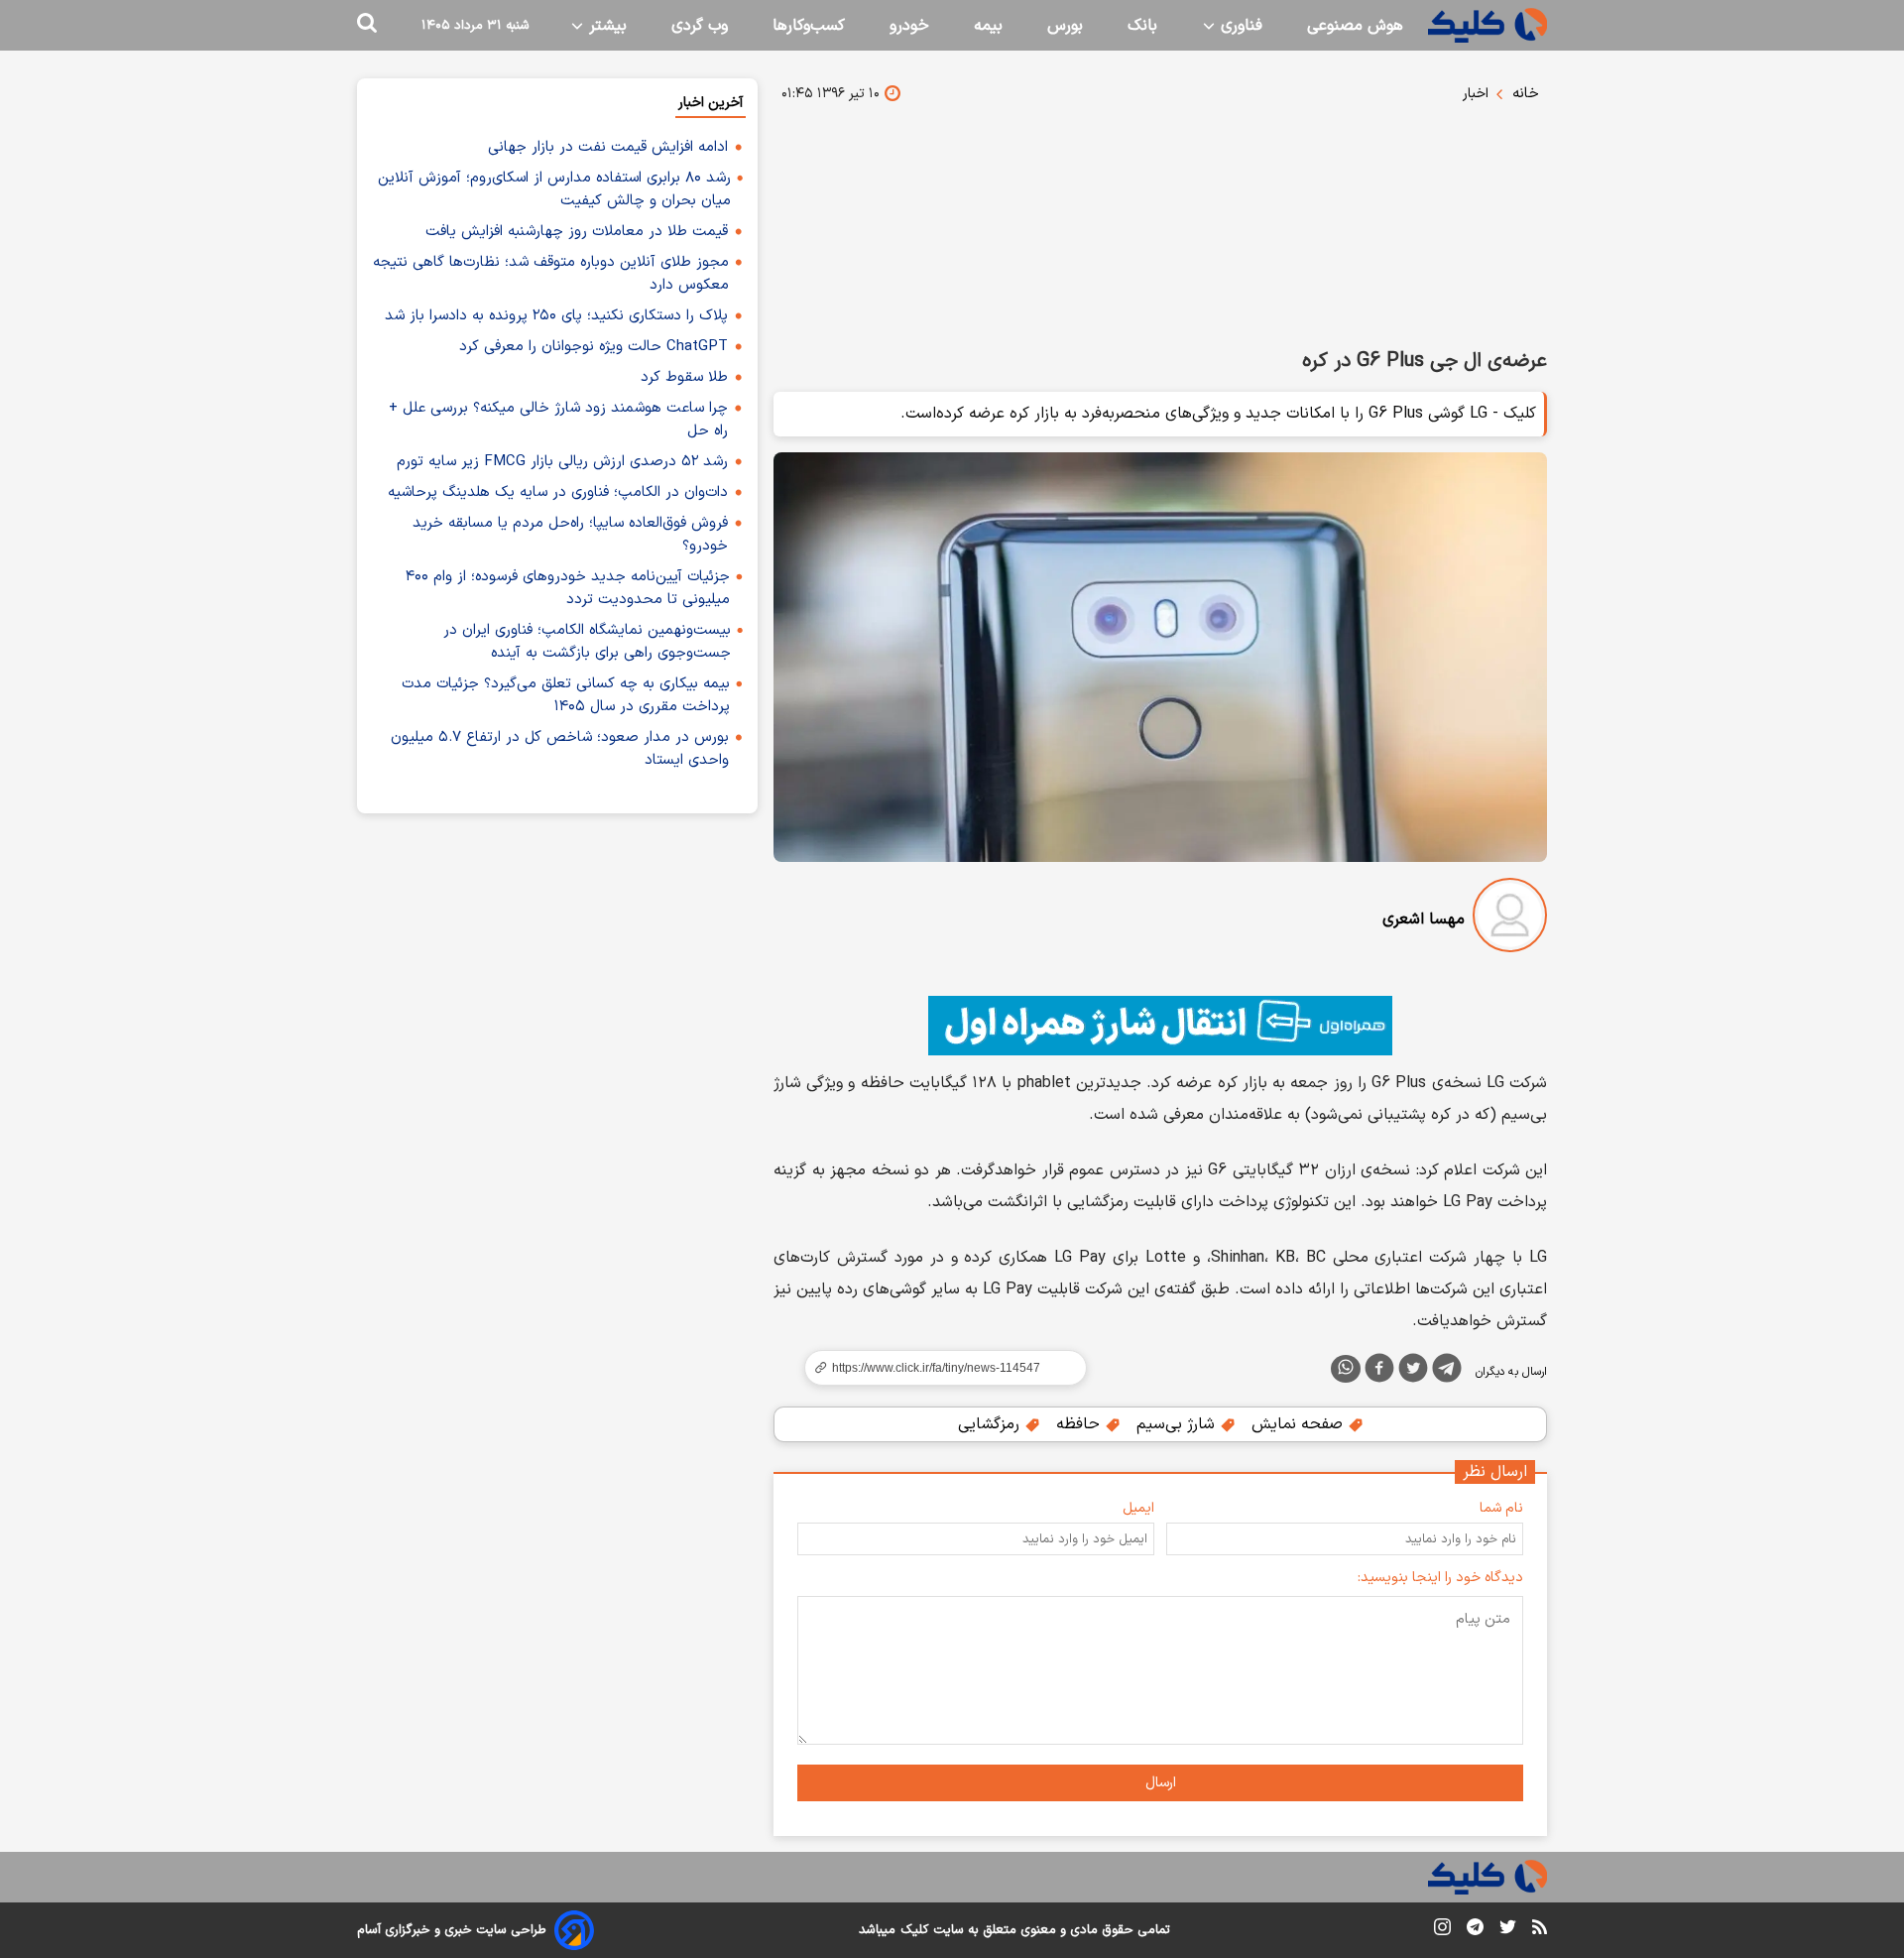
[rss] (1540, 1930)
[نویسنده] (1510, 919)
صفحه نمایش (1300, 1424)
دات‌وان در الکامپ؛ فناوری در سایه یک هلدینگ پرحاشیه (558, 492)
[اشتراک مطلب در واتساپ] (1346, 1369)
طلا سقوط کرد (684, 377)
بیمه (988, 26)
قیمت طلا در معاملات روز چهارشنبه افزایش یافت (577, 232)
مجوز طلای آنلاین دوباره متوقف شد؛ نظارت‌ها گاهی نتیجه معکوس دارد (551, 274)
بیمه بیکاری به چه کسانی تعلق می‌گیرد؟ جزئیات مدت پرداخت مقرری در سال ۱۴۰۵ (566, 695)
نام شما (1501, 1508)
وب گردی (700, 26)
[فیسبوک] (1379, 1372)
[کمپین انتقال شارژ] (1160, 1026)
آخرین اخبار (711, 103)
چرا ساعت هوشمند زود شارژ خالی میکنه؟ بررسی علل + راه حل (558, 420)
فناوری (1239, 26)
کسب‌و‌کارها (809, 26)
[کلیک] (1487, 25)
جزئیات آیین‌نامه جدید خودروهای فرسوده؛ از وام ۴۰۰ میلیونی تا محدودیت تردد (568, 588)
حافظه (1080, 1424)
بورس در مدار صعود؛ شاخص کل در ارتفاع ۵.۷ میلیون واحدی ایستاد (560, 749)
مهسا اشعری (1424, 919)
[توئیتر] (1413, 1372)
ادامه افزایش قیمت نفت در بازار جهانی (608, 147)
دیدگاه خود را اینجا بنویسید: (1440, 1578)
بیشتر (605, 26)
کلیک (914, 1930)
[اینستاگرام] (1442, 1931)
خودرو (909, 26)
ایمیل (1138, 1508)
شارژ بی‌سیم (1178, 1424)
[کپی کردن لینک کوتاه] (937, 1368)
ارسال (1161, 1783)
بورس (1065, 26)
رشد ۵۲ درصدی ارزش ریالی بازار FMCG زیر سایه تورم (562, 462)
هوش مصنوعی (1355, 26)
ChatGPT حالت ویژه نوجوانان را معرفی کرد (594, 347)
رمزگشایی (991, 1424)
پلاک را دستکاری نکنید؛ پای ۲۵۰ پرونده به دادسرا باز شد (556, 316)
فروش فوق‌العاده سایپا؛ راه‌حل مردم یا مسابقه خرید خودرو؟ (570, 535)
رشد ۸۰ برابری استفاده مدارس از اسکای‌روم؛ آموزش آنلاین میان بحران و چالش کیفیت (554, 189)
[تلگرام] (1447, 1372)
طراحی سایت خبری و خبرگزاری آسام (452, 1930)
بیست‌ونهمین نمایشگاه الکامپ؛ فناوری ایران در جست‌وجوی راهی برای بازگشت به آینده (587, 642)
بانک (1142, 26)
